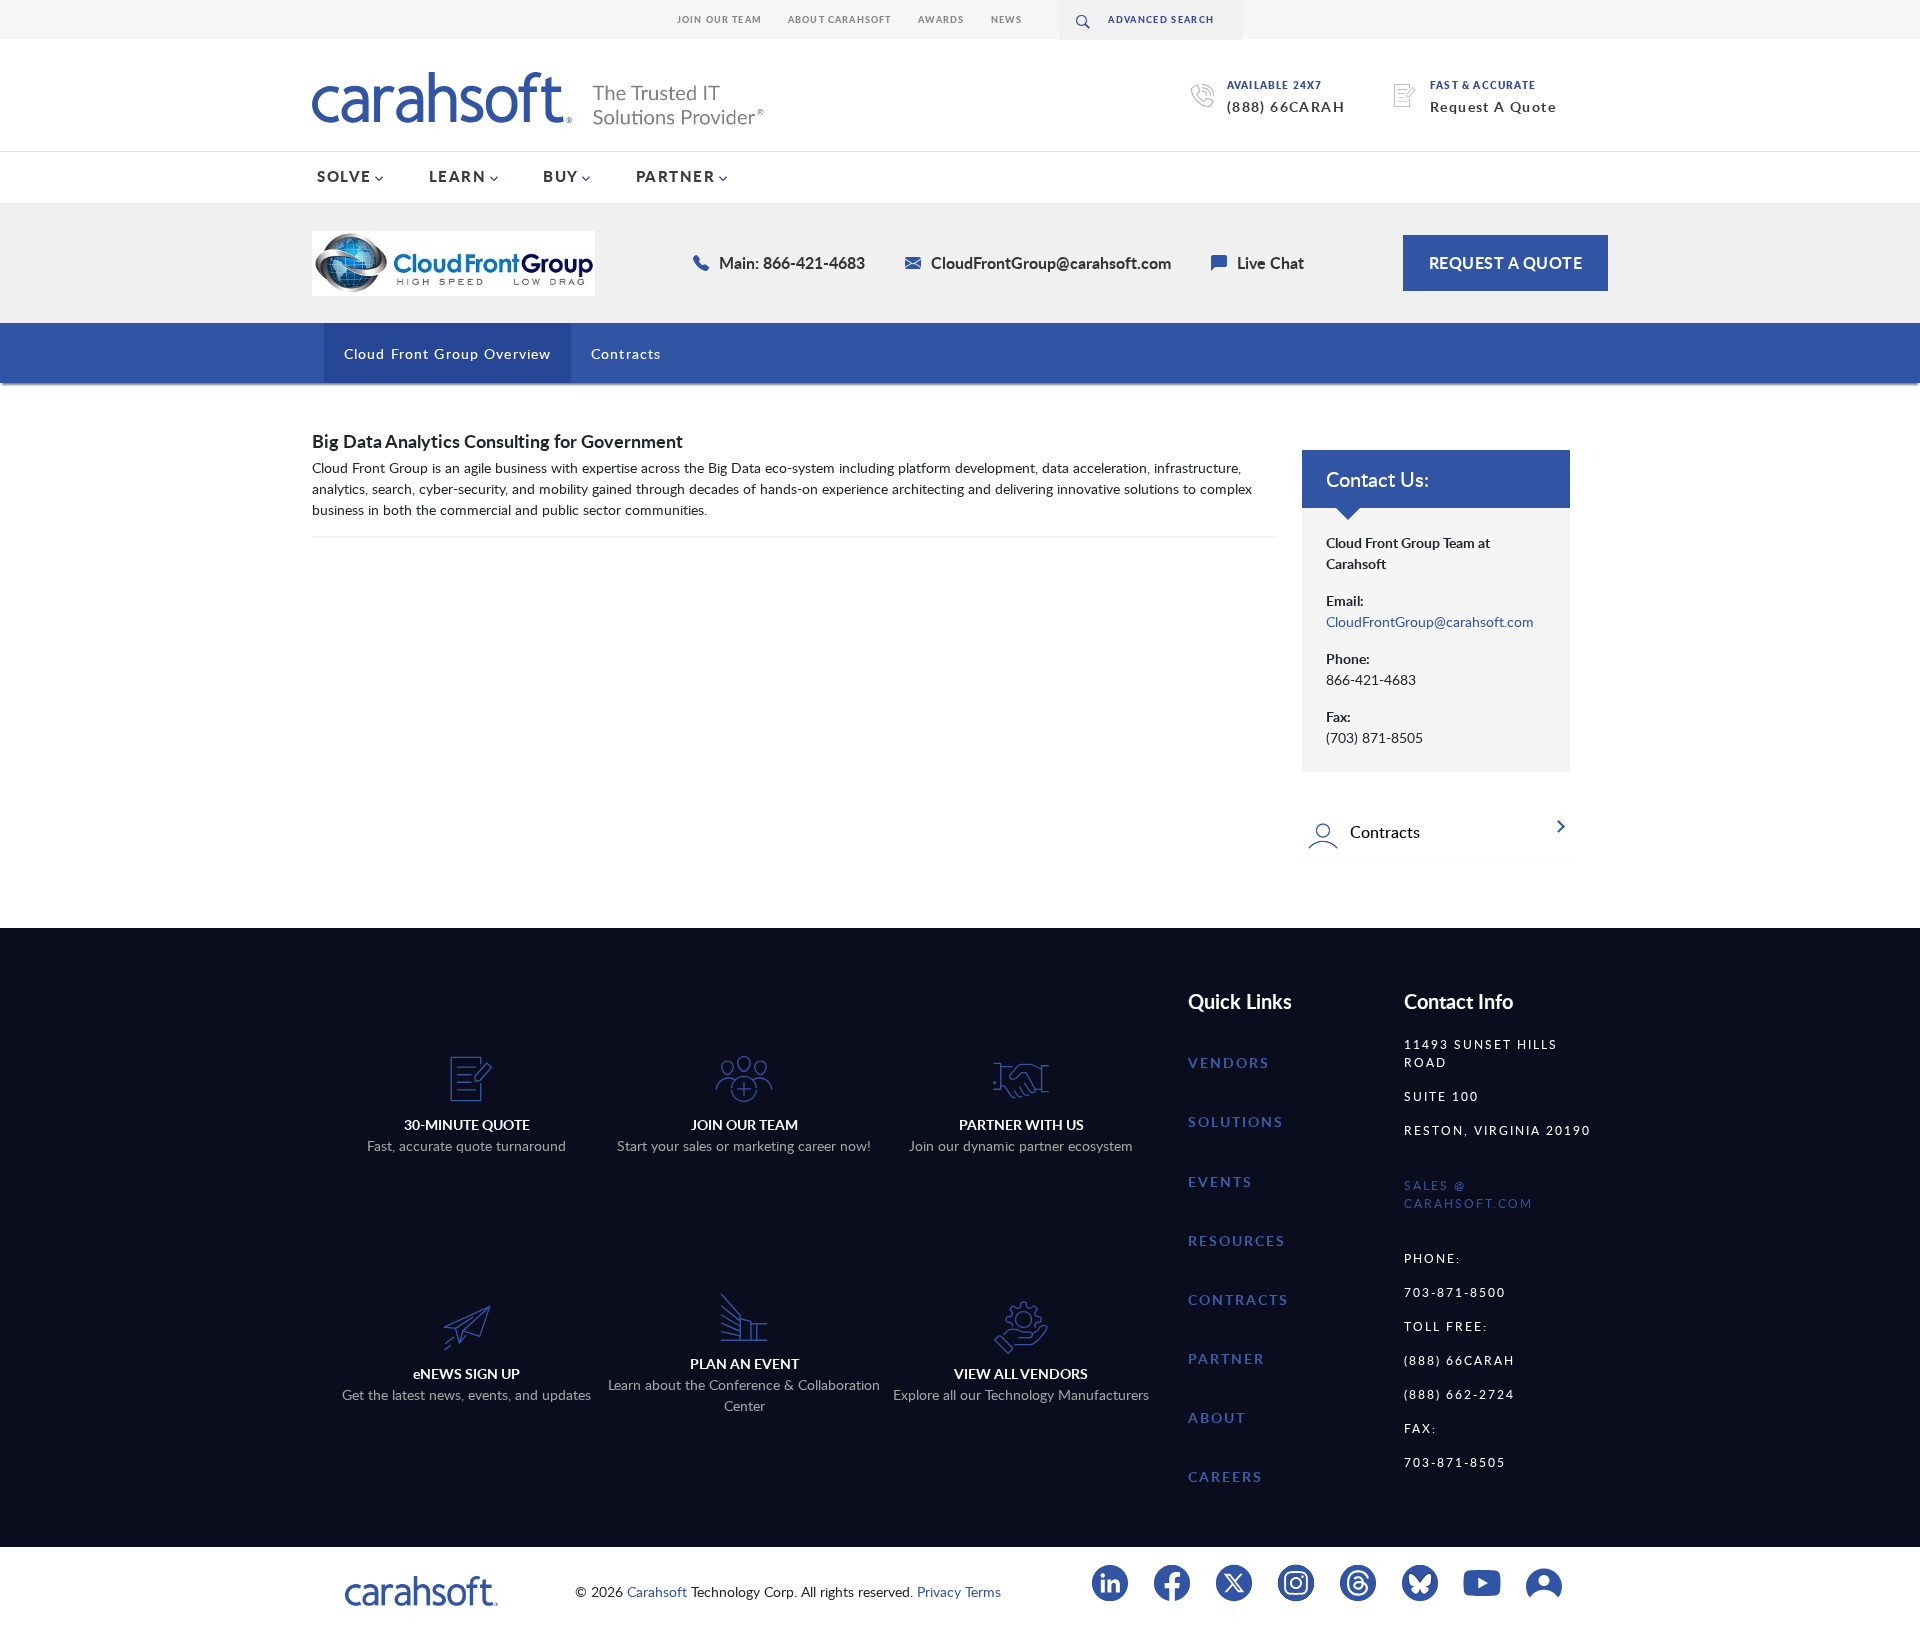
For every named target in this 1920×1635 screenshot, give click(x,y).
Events (1220, 1181)
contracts (1238, 1299)
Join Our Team (719, 19)
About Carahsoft (840, 19)
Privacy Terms (959, 1591)
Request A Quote (1493, 106)
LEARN (458, 176)
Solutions (1236, 1121)
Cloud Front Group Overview (447, 353)
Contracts (626, 353)
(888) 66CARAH (1286, 106)
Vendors (1229, 1062)
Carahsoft (657, 1591)
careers (1225, 1476)
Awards (941, 19)
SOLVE (344, 176)
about (1217, 1417)
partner (1226, 1358)
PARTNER (676, 176)
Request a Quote (1506, 262)
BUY (561, 176)
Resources (1237, 1240)
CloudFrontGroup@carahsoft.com (1430, 621)
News (1007, 19)
